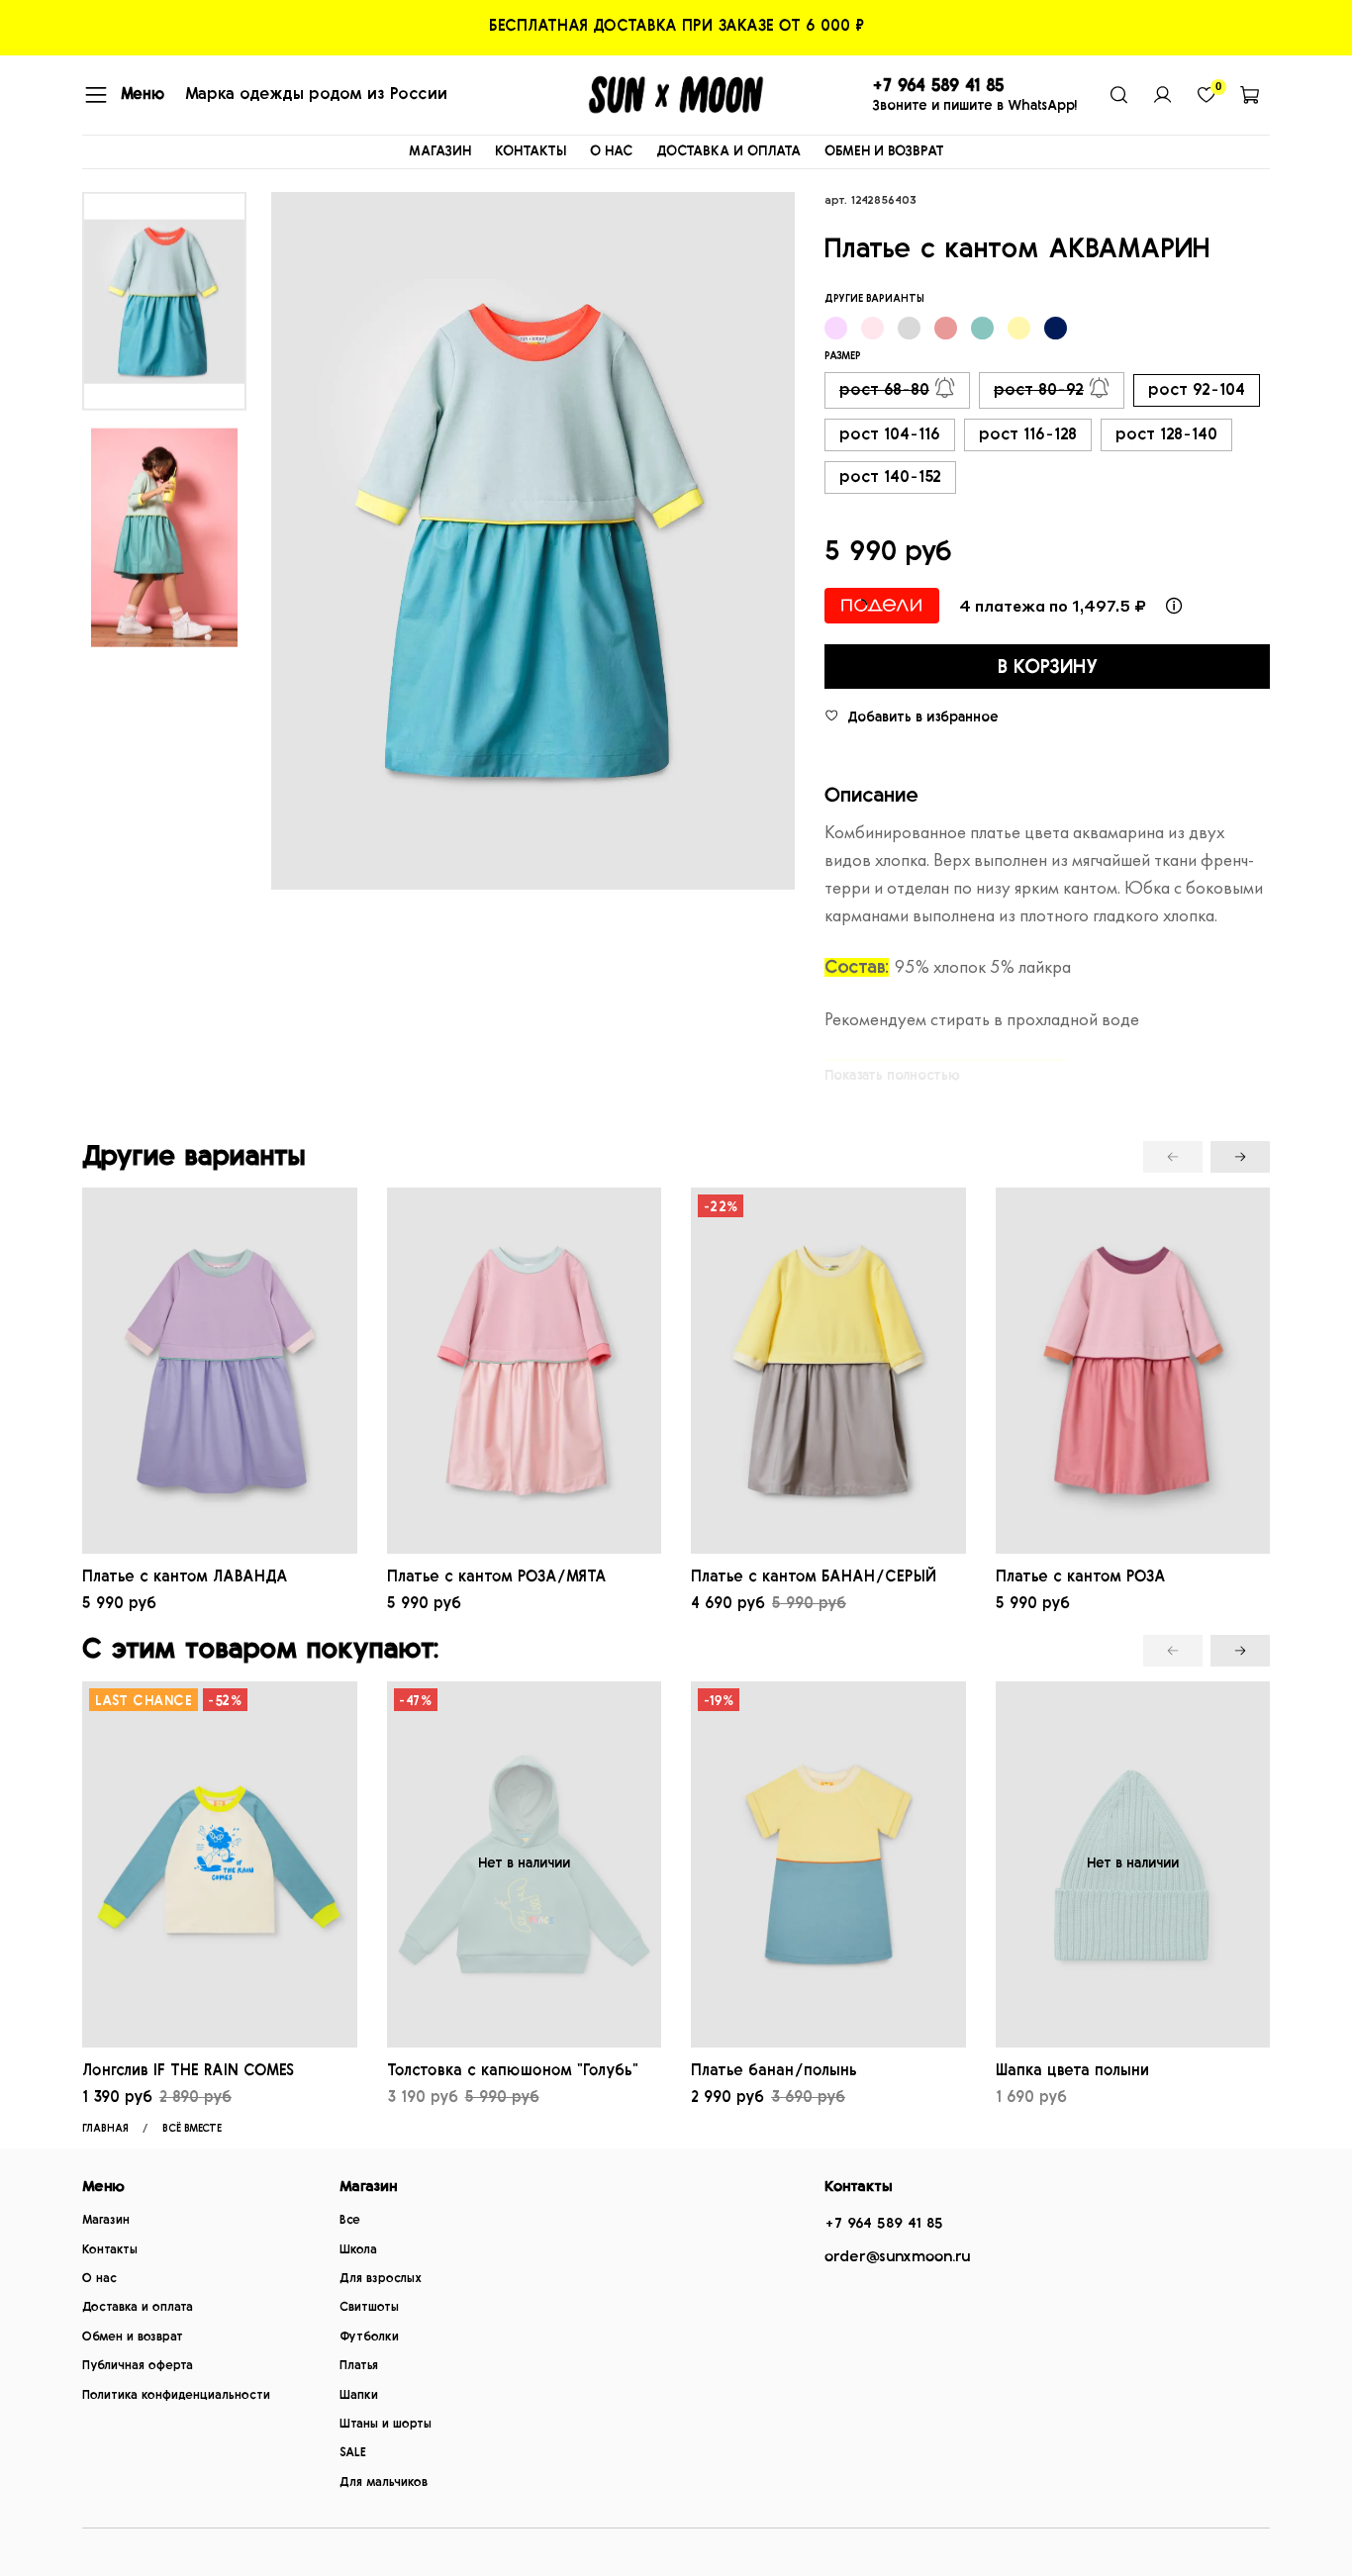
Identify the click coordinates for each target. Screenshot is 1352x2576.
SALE (353, 2453)
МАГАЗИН (440, 151)
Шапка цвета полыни (1072, 2070)
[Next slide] (760, 541)
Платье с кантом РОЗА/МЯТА (497, 1576)
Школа (358, 2250)
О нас (99, 2279)
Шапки (359, 2395)
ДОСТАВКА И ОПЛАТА (728, 151)
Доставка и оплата (138, 2307)
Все (350, 2220)
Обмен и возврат (133, 2337)
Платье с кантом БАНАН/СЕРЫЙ (814, 1576)
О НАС (611, 151)
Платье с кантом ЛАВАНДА (185, 1576)
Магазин (106, 2220)
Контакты (110, 2250)
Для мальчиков (384, 2482)
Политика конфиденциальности (176, 2395)
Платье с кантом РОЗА (1081, 1576)
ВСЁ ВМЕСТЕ (192, 2128)
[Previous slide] (306, 541)
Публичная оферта (138, 2366)
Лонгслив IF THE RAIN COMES (188, 2070)
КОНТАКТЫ (531, 151)
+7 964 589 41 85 (884, 2223)
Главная (105, 2128)
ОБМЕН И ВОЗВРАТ (884, 151)
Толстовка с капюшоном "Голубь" (513, 2070)
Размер (843, 356)
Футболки (369, 2337)
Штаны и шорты (386, 2424)
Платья (359, 2366)
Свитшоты (369, 2307)
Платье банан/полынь (774, 2070)
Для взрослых (381, 2279)
